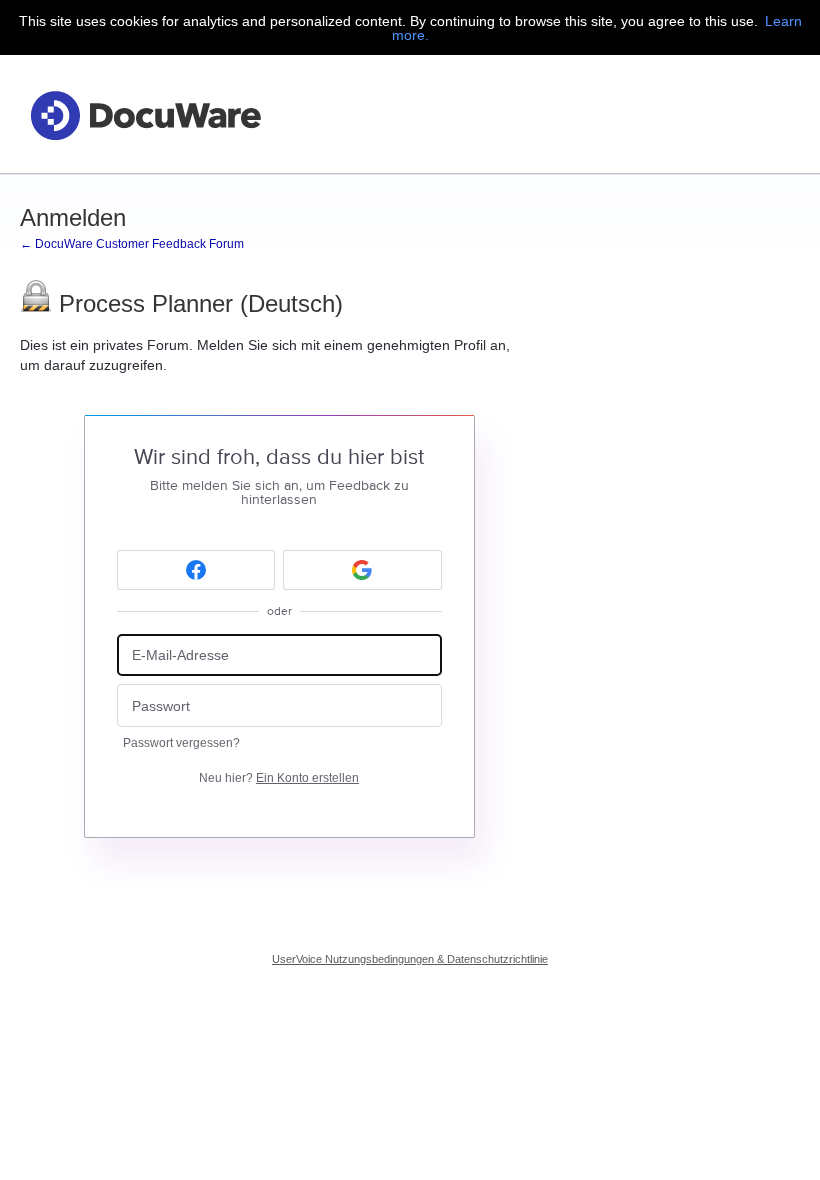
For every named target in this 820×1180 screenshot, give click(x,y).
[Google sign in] (362, 570)
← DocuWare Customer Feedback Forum (132, 244)
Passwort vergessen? (181, 743)
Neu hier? (279, 778)
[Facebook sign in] (196, 570)
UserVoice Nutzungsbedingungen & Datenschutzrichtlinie (410, 959)
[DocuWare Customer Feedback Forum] (145, 114)
